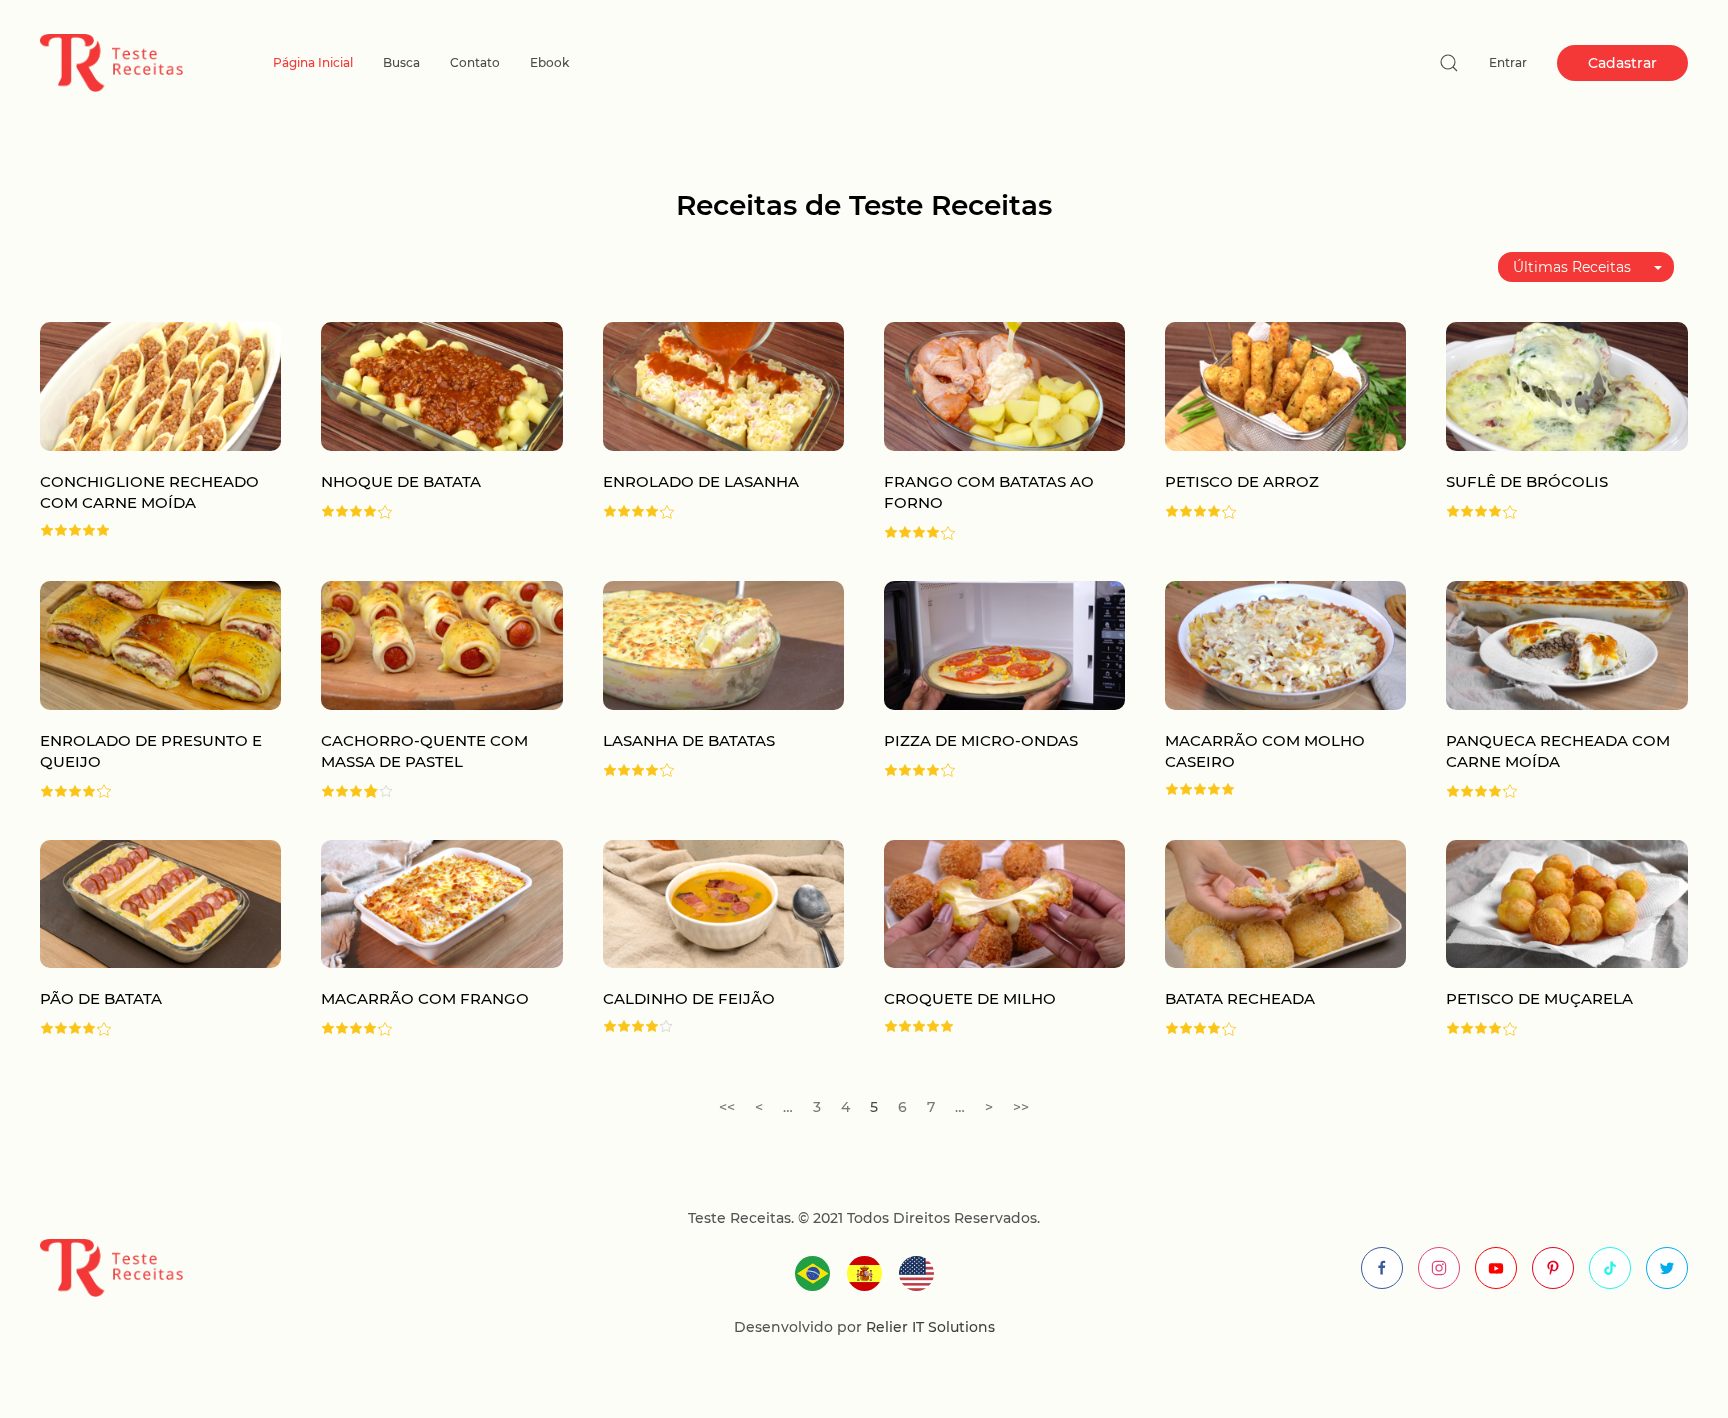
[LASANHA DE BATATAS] (723, 643)
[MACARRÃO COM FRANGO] (441, 902)
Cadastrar (1622, 63)
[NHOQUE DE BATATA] (441, 385)
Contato (475, 62)
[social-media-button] (1382, 1268)
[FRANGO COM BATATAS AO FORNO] (1004, 385)
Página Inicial (313, 62)
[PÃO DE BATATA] (160, 902)
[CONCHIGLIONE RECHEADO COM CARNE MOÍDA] (160, 385)
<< (727, 1107)
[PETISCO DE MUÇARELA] (1566, 902)
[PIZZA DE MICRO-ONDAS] (1004, 643)
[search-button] (1449, 63)
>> (1021, 1107)
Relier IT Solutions (928, 1327)
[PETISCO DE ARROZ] (1285, 385)
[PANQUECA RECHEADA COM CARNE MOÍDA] (1566, 643)
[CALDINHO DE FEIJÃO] (723, 902)
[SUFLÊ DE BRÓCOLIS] (1566, 385)
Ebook (549, 62)
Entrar (1508, 62)
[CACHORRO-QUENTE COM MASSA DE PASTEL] (441, 643)
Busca (401, 62)
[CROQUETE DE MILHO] (1004, 902)
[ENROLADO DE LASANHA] (723, 385)
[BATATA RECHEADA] (1285, 902)
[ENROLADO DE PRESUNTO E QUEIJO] (160, 643)
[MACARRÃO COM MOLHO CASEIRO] (1285, 643)
